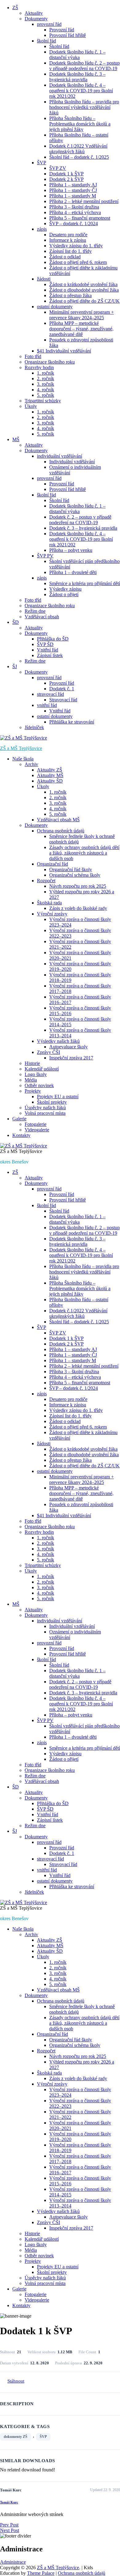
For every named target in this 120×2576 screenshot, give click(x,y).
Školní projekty (52, 1102)
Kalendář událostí (42, 1069)
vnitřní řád (47, 705)
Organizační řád (52, 864)
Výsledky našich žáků (58, 1041)
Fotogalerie (36, 1124)
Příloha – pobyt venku (71, 550)
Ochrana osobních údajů (61, 831)
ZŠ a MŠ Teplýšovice (21, 748)
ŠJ (15, 666)
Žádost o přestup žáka (70, 295)
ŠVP (42, 163)
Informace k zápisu (68, 240)
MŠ (16, 439)
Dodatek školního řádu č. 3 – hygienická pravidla (77, 77)
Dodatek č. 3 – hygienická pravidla (83, 528)
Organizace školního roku (50, 362)
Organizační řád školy (71, 869)
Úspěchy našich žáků (45, 1108)
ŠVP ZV (58, 168)
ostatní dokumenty (55, 307)
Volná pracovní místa (45, 1113)
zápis (42, 229)
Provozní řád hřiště (68, 35)
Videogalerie (37, 1130)
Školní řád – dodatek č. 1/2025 (79, 157)
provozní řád (49, 24)
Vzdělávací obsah (42, 617)
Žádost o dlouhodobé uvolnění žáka (84, 290)
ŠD (16, 622)
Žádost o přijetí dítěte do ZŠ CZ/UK (84, 301)
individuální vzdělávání (60, 456)
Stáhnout (16, 2381)
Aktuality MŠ (50, 775)
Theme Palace (41, 2573)
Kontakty (21, 1135)
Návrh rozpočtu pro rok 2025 (78, 886)
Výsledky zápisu (65, 589)
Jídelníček (34, 727)
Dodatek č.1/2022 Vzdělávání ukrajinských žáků (78, 149)
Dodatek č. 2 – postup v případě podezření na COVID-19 (80, 520)
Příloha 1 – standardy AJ (73, 185)
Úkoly (31, 406)
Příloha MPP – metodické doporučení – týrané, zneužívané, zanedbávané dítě (81, 329)
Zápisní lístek (50, 655)
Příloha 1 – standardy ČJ (73, 190)
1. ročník (46, 373)
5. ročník (46, 395)
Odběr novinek (39, 1085)
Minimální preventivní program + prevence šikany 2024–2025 (82, 315)
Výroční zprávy (52, 914)
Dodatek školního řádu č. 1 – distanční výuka (77, 55)
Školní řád (59, 46)
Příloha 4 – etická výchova (75, 212)
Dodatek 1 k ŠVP (66, 174)
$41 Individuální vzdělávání (64, 351)
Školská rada (49, 903)
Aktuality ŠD (50, 781)
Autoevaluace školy (68, 1047)
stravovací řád (50, 694)
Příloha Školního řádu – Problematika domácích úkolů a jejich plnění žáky (80, 124)
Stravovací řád (63, 700)
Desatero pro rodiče (68, 235)
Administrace (13, 2562)
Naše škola (23, 759)
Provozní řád (62, 30)
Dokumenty (36, 19)
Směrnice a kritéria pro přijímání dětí (85, 583)
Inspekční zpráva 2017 (71, 1058)
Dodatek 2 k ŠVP (66, 179)
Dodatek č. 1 (62, 689)
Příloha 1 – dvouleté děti (73, 572)
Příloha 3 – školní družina (74, 207)
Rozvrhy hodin (39, 367)
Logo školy (36, 1074)
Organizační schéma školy (75, 875)
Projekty (33, 1091)
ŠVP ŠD (45, 644)
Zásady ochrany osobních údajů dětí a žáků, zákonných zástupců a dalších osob (84, 853)
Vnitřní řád (48, 650)
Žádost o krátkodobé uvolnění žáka (83, 284)
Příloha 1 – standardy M (73, 196)
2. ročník (46, 379)
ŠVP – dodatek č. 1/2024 (74, 223)
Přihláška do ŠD (53, 639)
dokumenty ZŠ (16, 2437)
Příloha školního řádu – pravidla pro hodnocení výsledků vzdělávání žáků (84, 107)
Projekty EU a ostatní (58, 1097)
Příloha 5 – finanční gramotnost (80, 218)
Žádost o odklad (65, 257)
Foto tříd (33, 356)
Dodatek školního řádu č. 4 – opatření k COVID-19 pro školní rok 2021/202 (81, 91)
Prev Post (9, 2525)
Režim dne (35, 611)
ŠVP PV (45, 556)
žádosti (44, 279)
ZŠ (15, 8)
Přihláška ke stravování (72, 722)
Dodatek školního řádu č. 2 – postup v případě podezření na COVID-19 (84, 66)
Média (31, 1080)
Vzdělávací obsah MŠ (58, 820)
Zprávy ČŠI (48, 1052)
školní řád (46, 41)
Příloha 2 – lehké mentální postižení (84, 201)
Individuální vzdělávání (72, 462)
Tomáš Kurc (9, 2502)
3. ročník (46, 384)
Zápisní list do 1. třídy (70, 251)
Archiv (31, 764)
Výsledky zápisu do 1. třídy (76, 246)
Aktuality (34, 13)
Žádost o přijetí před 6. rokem (78, 262)
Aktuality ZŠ (50, 770)
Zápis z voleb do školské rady (78, 908)
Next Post (10, 2530)
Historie (32, 1063)
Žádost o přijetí (64, 594)
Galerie (19, 1119)
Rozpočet (46, 881)
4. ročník (46, 390)
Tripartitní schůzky (43, 401)
